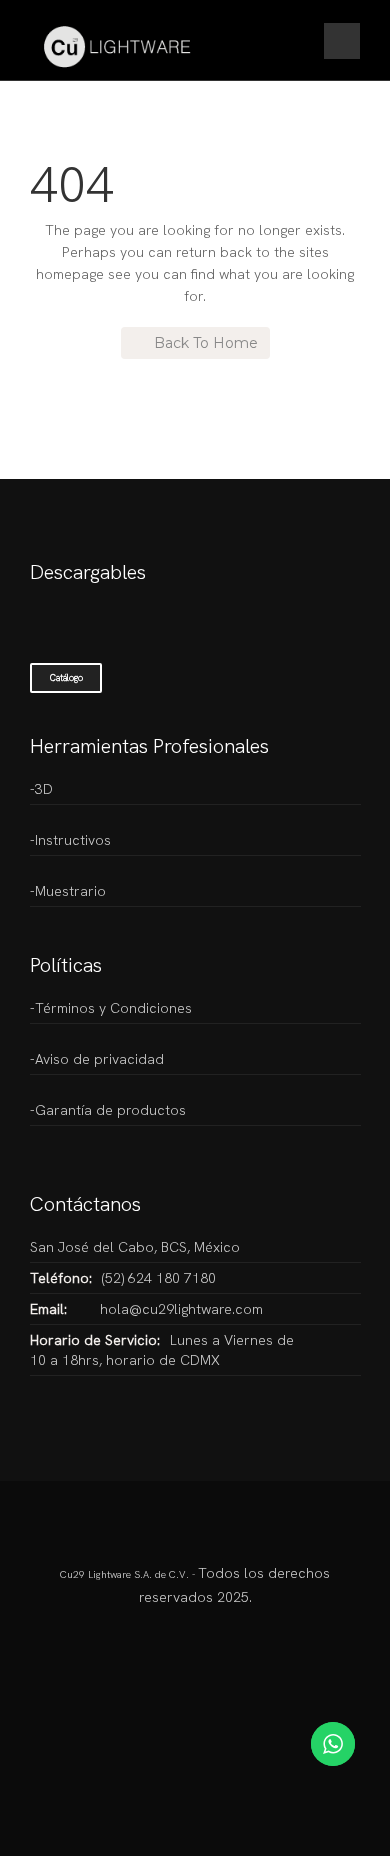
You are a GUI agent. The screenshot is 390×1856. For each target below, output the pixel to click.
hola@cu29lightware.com (181, 1309)
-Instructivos (70, 840)
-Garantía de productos (108, 1110)
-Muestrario (68, 891)
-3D (41, 789)
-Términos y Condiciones (111, 1008)
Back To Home (206, 343)
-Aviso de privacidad (97, 1059)
